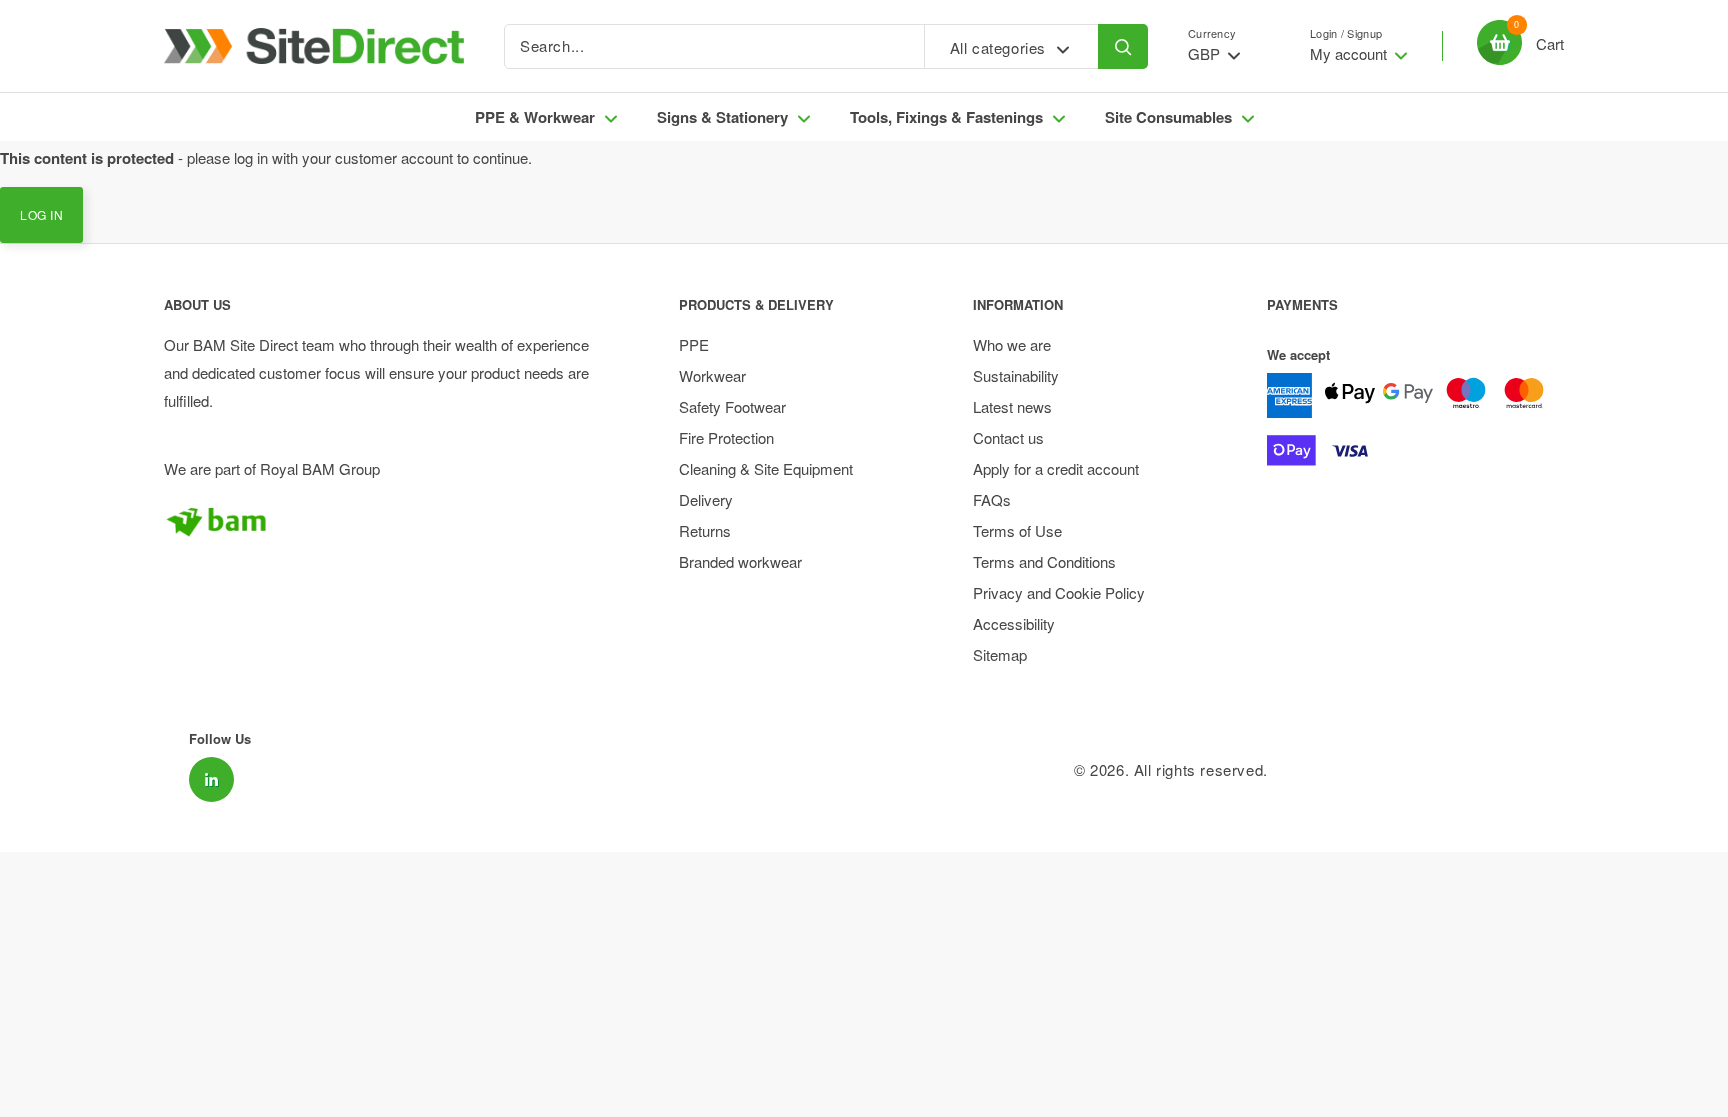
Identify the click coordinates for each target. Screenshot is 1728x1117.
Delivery (706, 499)
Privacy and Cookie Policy (1059, 592)
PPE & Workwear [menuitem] (535, 117)
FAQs (992, 499)
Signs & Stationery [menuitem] (722, 117)
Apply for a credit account (1056, 468)
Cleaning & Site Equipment (766, 468)
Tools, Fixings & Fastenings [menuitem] (946, 117)
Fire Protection (726, 437)
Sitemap (1000, 654)
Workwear (712, 375)
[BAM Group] (386, 521)
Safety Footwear (732, 406)
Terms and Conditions (1044, 561)
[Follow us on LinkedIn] (211, 779)
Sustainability (1016, 375)
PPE (694, 344)
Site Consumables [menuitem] (1168, 117)
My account (1350, 53)
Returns (705, 530)
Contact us (1008, 437)
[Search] (1123, 46)
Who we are (1012, 344)
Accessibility (1014, 623)
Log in (41, 214)
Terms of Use (1017, 530)
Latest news (1012, 406)
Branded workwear (740, 561)
